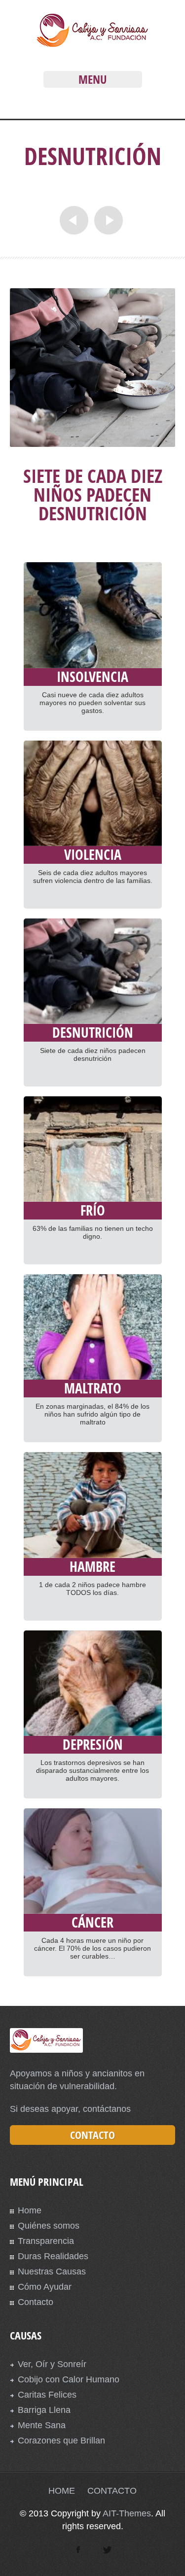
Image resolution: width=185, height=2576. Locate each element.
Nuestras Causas (52, 2271)
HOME (62, 2491)
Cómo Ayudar (45, 2287)
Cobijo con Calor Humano (69, 2379)
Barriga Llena (44, 2410)
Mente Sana (42, 2425)
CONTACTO (112, 2491)
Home (30, 2210)
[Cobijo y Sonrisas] (92, 45)
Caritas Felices (47, 2395)
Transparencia (46, 2241)
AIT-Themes (127, 2513)
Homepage (116, 188)
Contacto (36, 2302)
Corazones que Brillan (61, 2440)
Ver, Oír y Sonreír (52, 2364)
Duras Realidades (53, 2256)
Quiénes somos (49, 2226)
